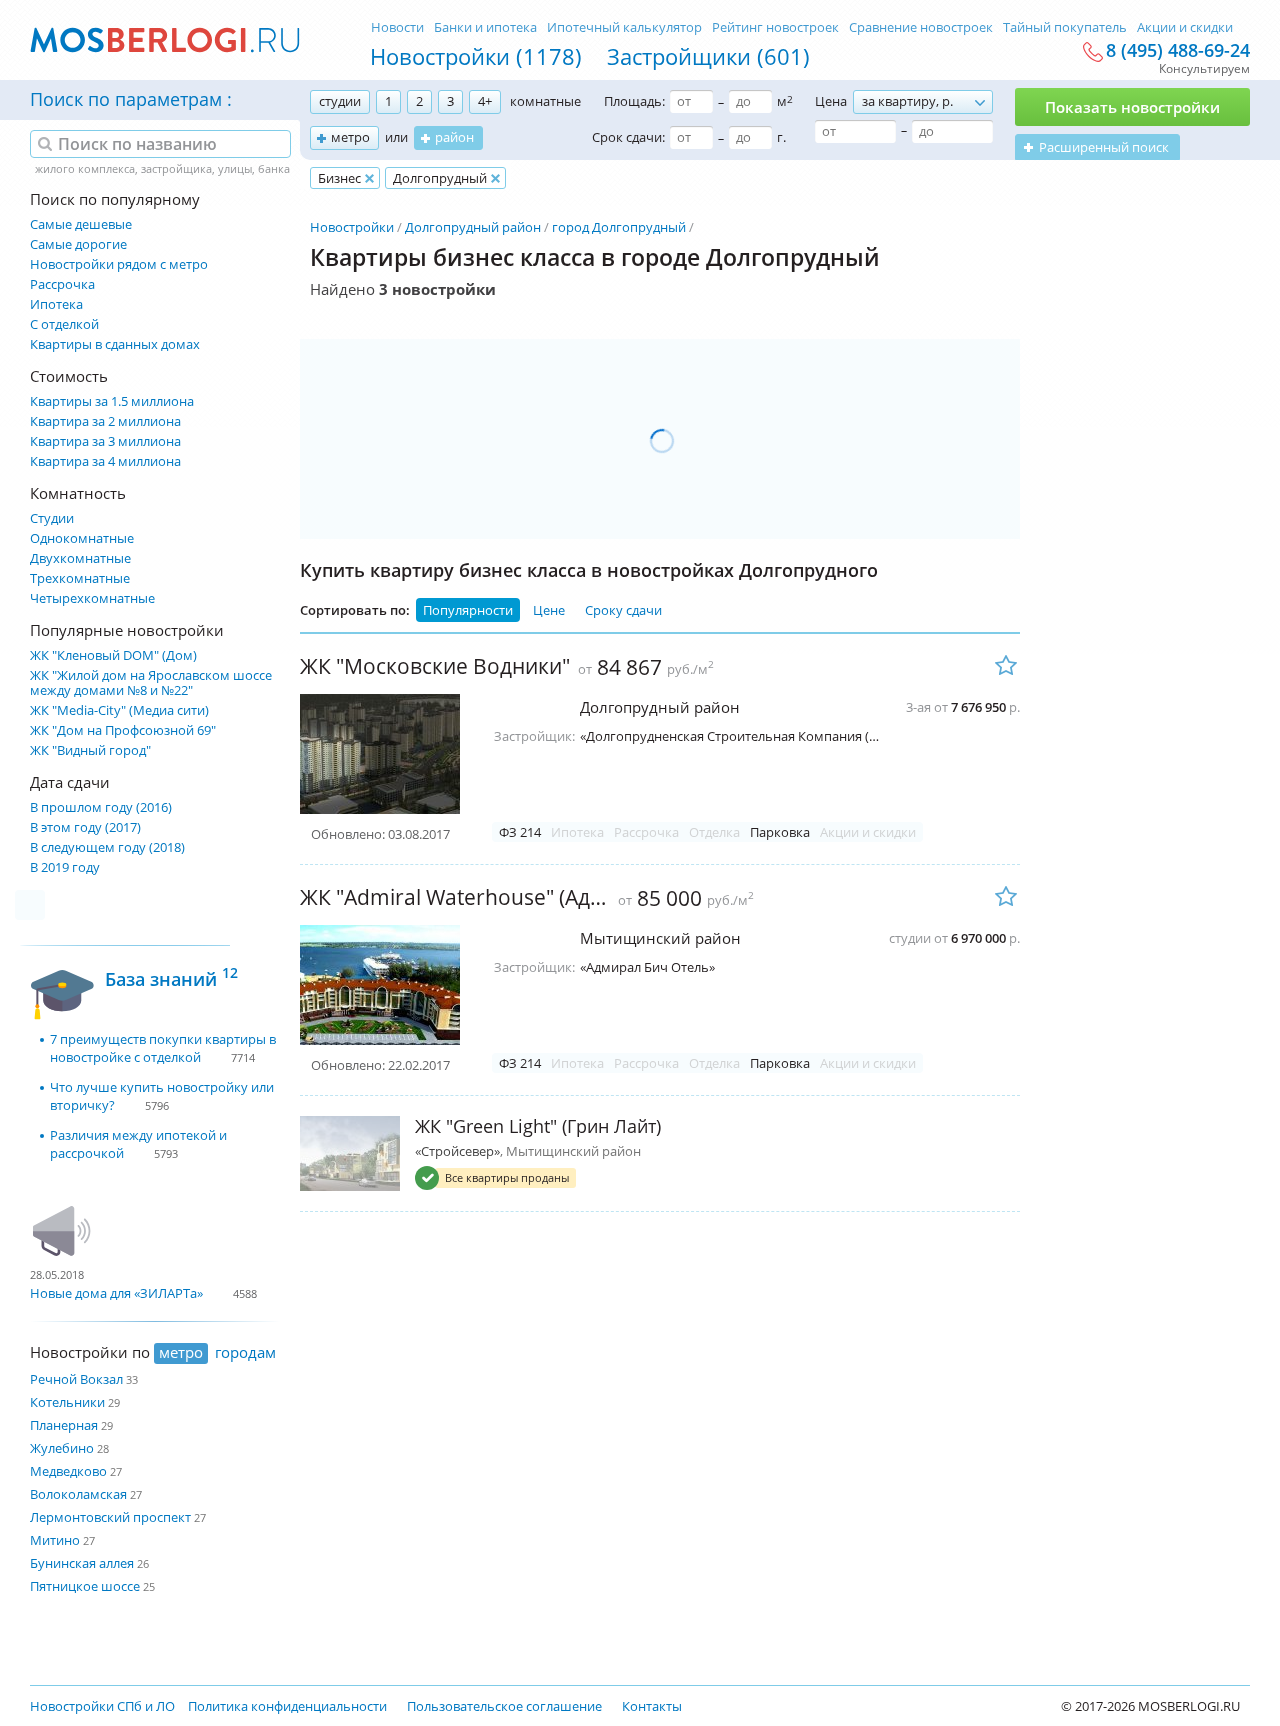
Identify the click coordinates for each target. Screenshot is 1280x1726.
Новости (397, 27)
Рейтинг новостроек (775, 27)
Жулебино (62, 1448)
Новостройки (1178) (476, 56)
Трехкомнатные (80, 578)
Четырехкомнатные (92, 598)
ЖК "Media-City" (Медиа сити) (119, 710)
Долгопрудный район (473, 227)
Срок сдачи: (628, 137)
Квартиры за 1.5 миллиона (112, 401)
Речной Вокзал (76, 1379)
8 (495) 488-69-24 (1178, 51)
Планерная (64, 1425)
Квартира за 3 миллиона (105, 441)
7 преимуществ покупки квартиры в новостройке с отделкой (163, 1048)
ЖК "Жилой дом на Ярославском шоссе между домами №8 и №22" (151, 683)
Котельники (67, 1402)
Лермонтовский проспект (110, 1517)
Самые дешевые (81, 224)
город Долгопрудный (619, 227)
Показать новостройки (1132, 107)
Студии (52, 518)
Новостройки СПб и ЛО (102, 1706)
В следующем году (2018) (107, 847)
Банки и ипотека (485, 27)
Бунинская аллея (82, 1563)
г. (781, 137)
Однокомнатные (82, 538)
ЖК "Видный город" (90, 750)
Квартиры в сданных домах (115, 344)
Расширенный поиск (1104, 147)
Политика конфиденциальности (287, 1706)
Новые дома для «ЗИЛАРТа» (116, 1293)
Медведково (68, 1471)
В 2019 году (65, 867)
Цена (831, 101)
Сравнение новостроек (921, 27)
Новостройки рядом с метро (119, 264)
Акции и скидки (1185, 27)
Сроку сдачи (623, 610)
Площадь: (634, 101)
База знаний (171, 976)
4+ (485, 101)
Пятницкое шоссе (85, 1586)
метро (350, 137)
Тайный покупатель (1065, 27)
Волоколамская (78, 1494)
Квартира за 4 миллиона (105, 461)
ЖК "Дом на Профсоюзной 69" (123, 730)
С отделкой (64, 324)
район (454, 137)
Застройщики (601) (708, 56)
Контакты (652, 1706)
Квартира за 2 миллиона (105, 421)
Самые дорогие (78, 244)
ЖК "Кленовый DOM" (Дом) (113, 655)
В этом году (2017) (85, 827)
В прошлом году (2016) (101, 807)
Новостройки (352, 227)
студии (340, 101)
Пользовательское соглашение (504, 1706)
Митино (55, 1540)
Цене (549, 610)
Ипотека (56, 304)
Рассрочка (62, 284)
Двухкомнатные (80, 558)
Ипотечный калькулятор (624, 27)
